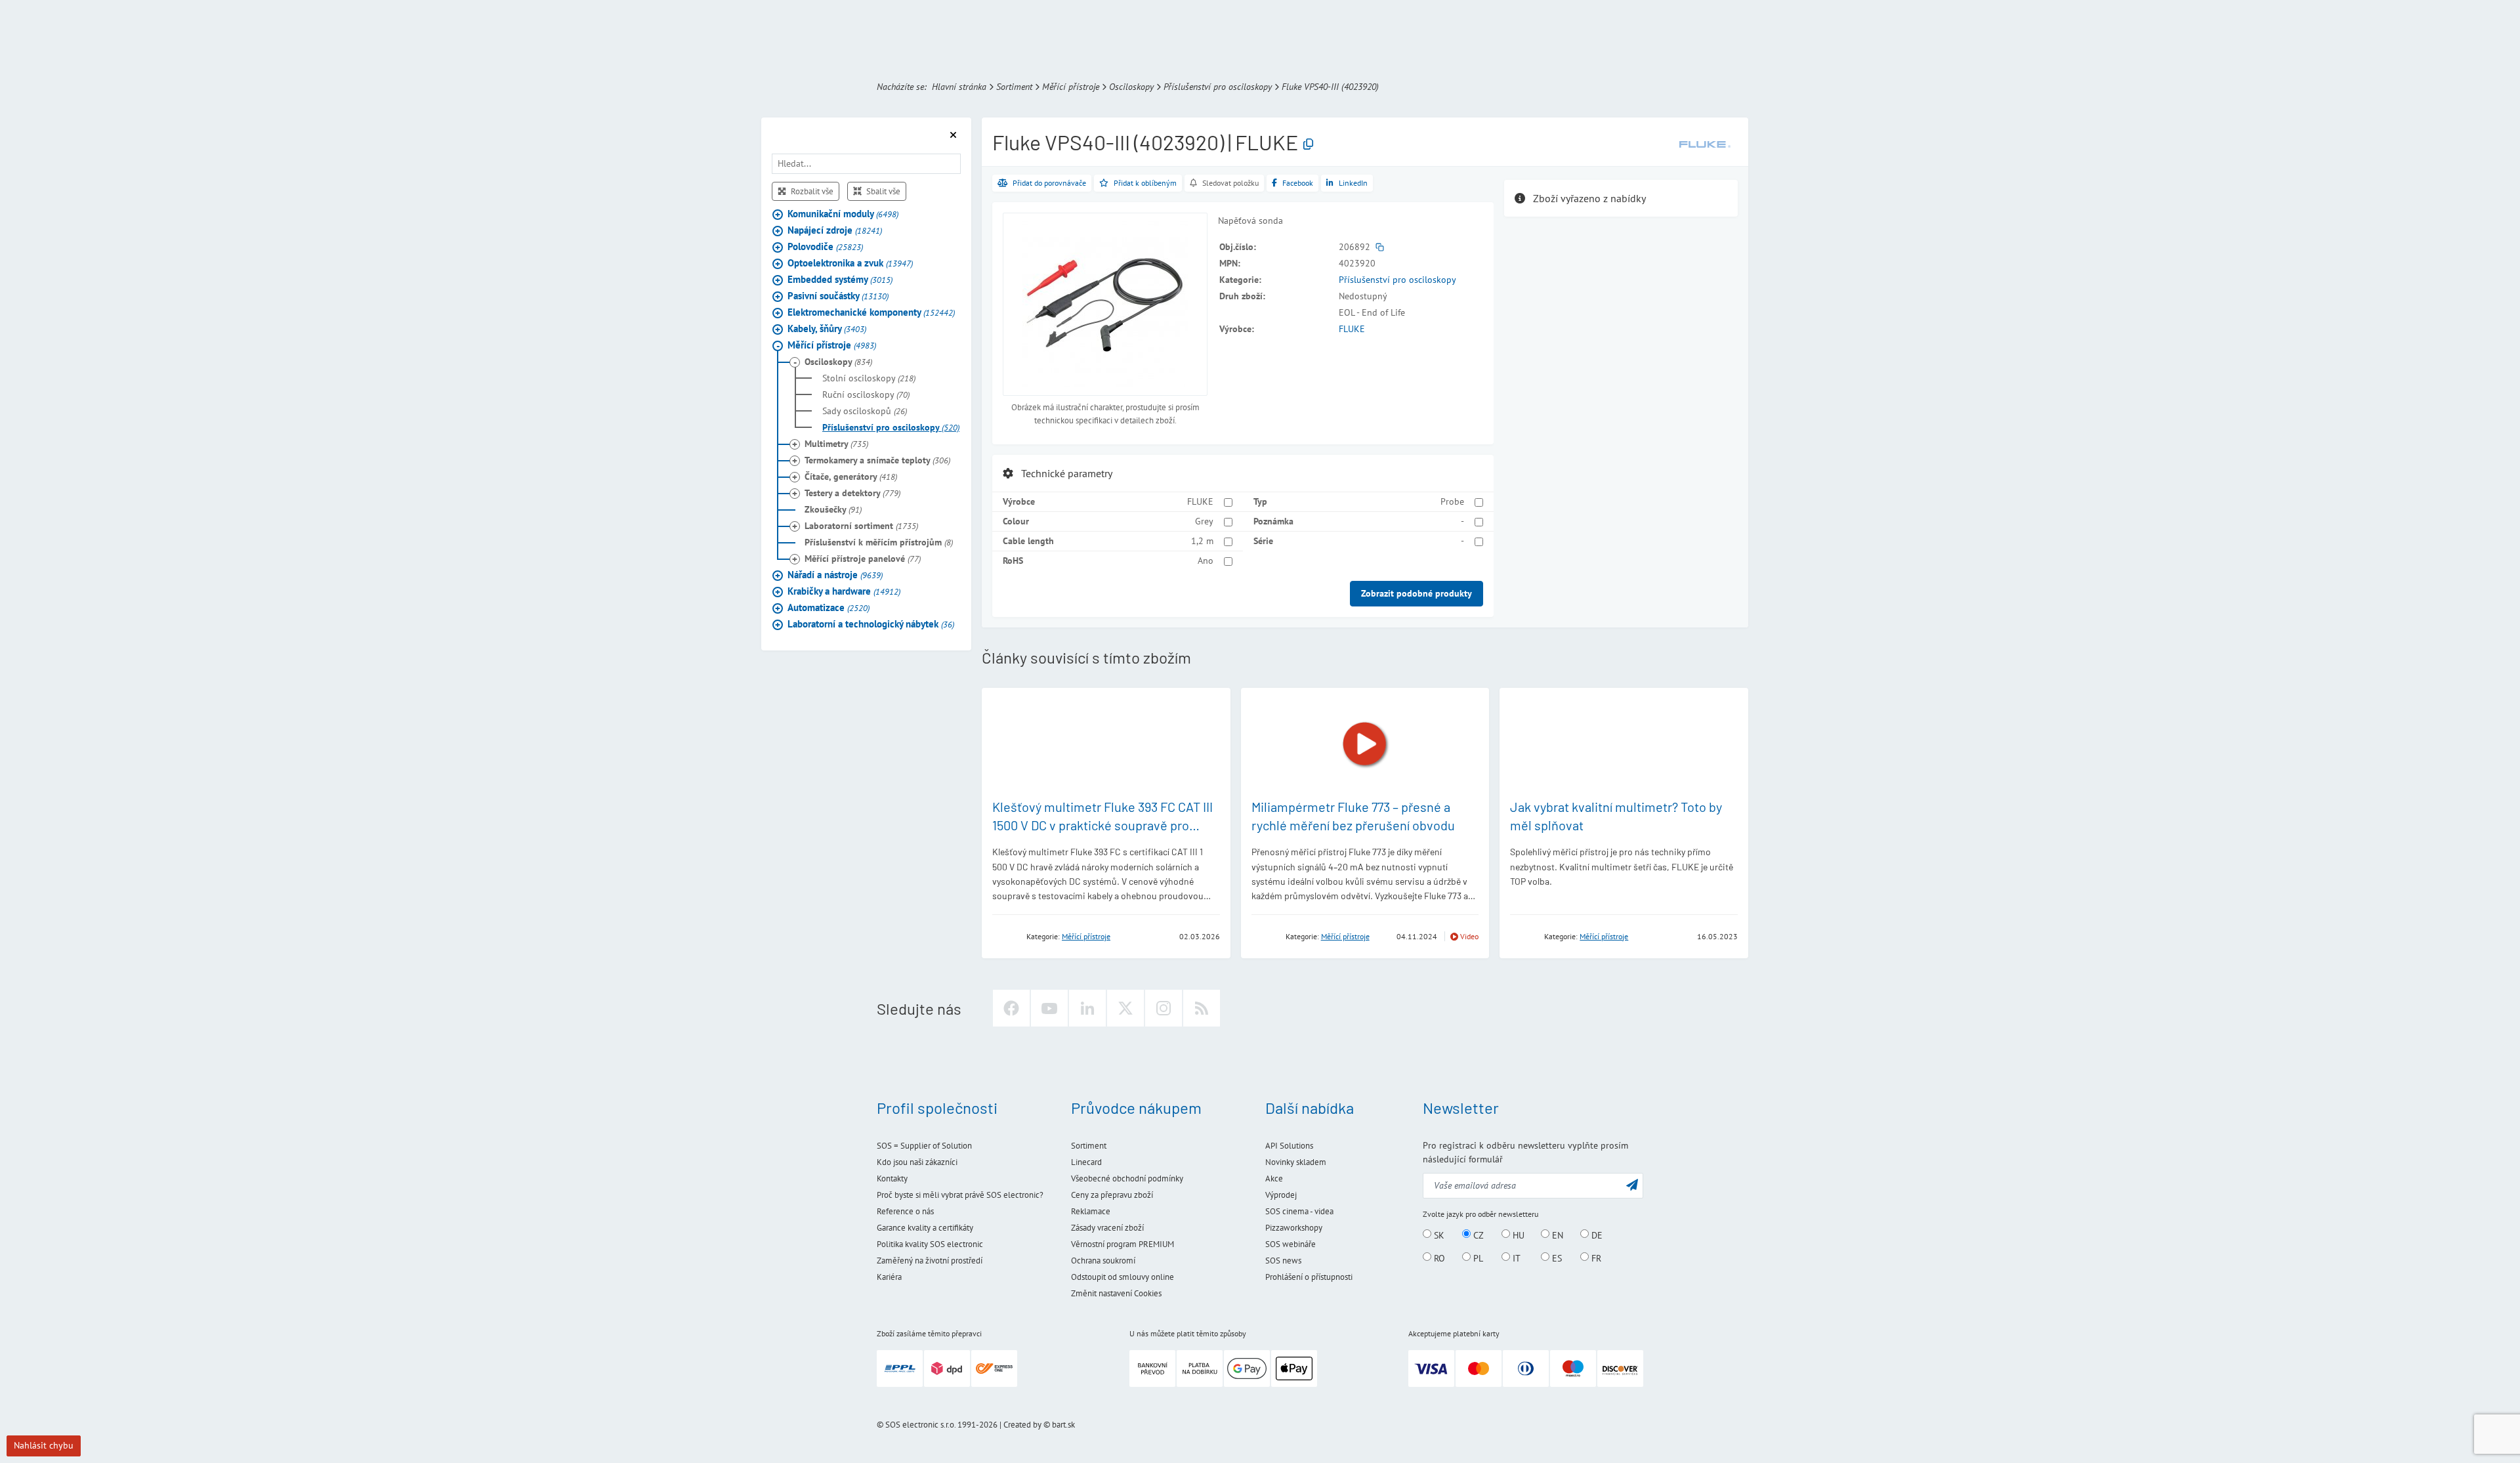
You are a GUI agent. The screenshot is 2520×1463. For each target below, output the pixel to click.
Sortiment (1014, 87)
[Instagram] (1164, 1008)
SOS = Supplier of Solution (924, 1146)
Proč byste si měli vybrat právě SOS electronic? (960, 1195)
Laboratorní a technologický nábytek (871, 625)
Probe (1452, 501)
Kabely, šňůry (827, 329)
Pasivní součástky (838, 296)
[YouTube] (1049, 1008)
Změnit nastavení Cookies (1116, 1293)
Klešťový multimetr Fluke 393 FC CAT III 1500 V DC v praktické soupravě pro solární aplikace (1102, 825)
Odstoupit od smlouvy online (1123, 1277)
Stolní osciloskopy (869, 379)
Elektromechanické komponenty (871, 313)
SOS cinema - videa (1299, 1211)
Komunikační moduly (843, 214)
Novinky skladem (1296, 1162)
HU (1517, 1235)
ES (1556, 1258)
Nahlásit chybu (44, 1445)
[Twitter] (1125, 1008)
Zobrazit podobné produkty (1417, 593)
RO (1438, 1258)
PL (1477, 1258)
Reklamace (1091, 1211)
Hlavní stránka (959, 87)
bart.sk (1063, 1425)
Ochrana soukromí (1103, 1261)
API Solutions (1289, 1146)
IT (1515, 1258)
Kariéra (889, 1277)
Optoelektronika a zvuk (850, 264)
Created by (1022, 1425)
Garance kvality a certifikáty (925, 1228)
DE (1596, 1235)
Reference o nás (905, 1211)
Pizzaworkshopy (1294, 1228)
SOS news (1283, 1261)
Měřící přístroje (1071, 87)
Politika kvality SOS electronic (930, 1244)
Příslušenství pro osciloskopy (1218, 87)
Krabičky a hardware (844, 592)
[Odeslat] (1632, 1184)
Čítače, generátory (851, 477)
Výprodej (1281, 1195)
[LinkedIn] (1087, 1008)
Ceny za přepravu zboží (1112, 1195)
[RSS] (1202, 1008)
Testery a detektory (852, 494)
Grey (1204, 521)
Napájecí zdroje (835, 231)
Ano (1206, 561)
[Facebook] (1011, 1008)
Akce (1274, 1178)
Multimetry (836, 444)
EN (1556, 1235)
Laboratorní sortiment (861, 526)
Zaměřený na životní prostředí (930, 1261)
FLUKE (1352, 329)
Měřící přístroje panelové (863, 559)
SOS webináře (1291, 1244)
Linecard (1086, 1162)
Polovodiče (825, 247)
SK (1438, 1235)
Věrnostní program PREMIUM (1123, 1244)
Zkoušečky (833, 510)
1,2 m (1202, 541)
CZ (1477, 1235)
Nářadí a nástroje (835, 575)
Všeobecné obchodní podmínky (1127, 1178)
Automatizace (829, 608)
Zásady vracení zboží (1107, 1228)
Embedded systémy (840, 280)
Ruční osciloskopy (866, 395)
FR (1595, 1258)
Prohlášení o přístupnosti (1309, 1277)
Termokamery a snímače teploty (877, 461)
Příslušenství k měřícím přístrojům (879, 543)
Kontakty (892, 1178)
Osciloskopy (1131, 87)
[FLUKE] (1705, 144)
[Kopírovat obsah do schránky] (1308, 145)
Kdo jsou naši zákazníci (917, 1162)
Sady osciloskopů (865, 412)
